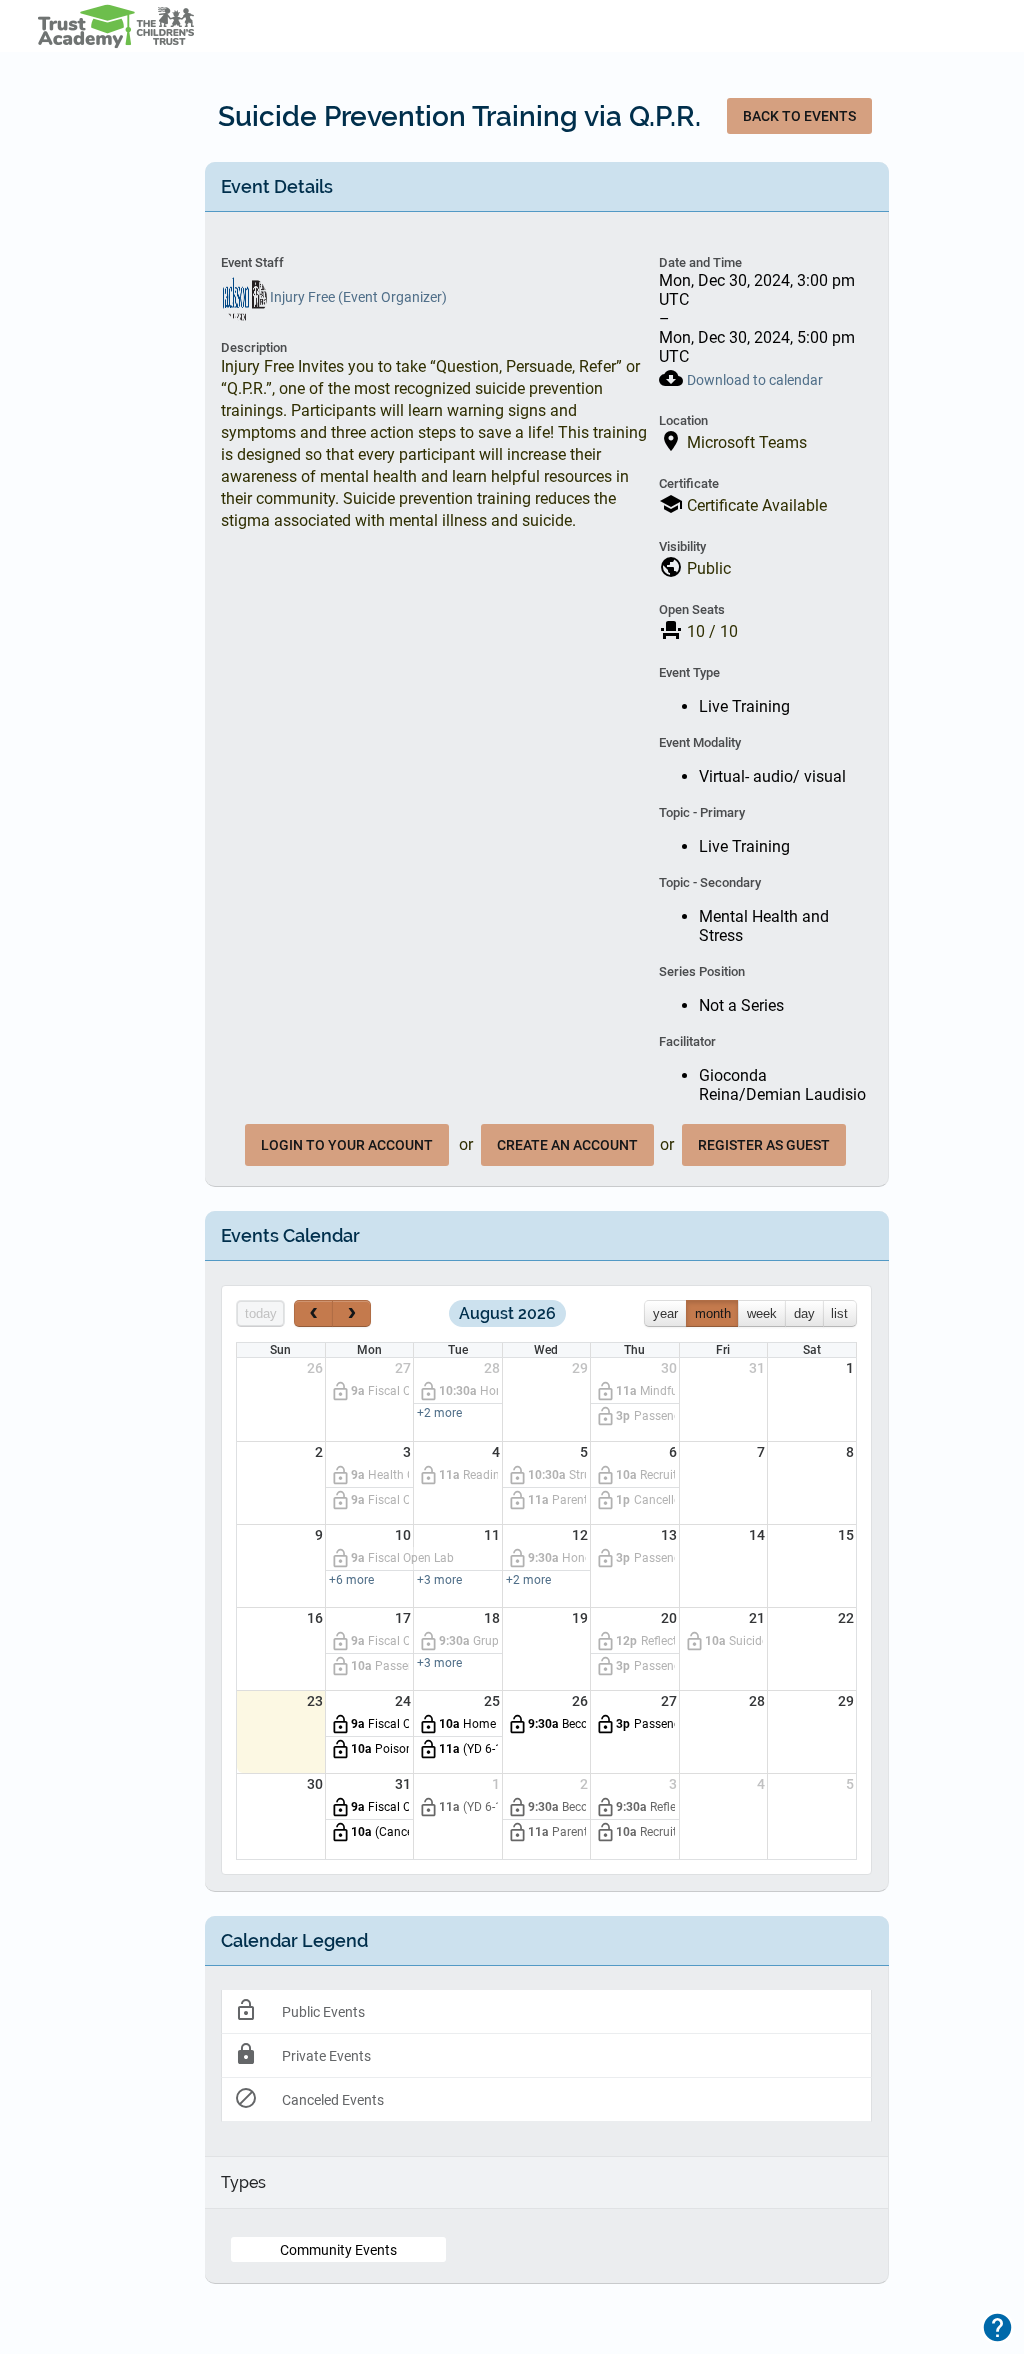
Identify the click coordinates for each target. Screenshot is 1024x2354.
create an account (567, 1145)
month (713, 1313)
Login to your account (347, 1145)
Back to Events (799, 116)
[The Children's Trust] (127, 26)
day (804, 1313)
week (762, 1313)
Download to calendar (755, 380)
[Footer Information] (997, 2327)
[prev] (313, 1313)
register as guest (764, 1145)
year (665, 1313)
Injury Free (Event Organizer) (357, 297)
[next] (351, 1313)
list (839, 1313)
